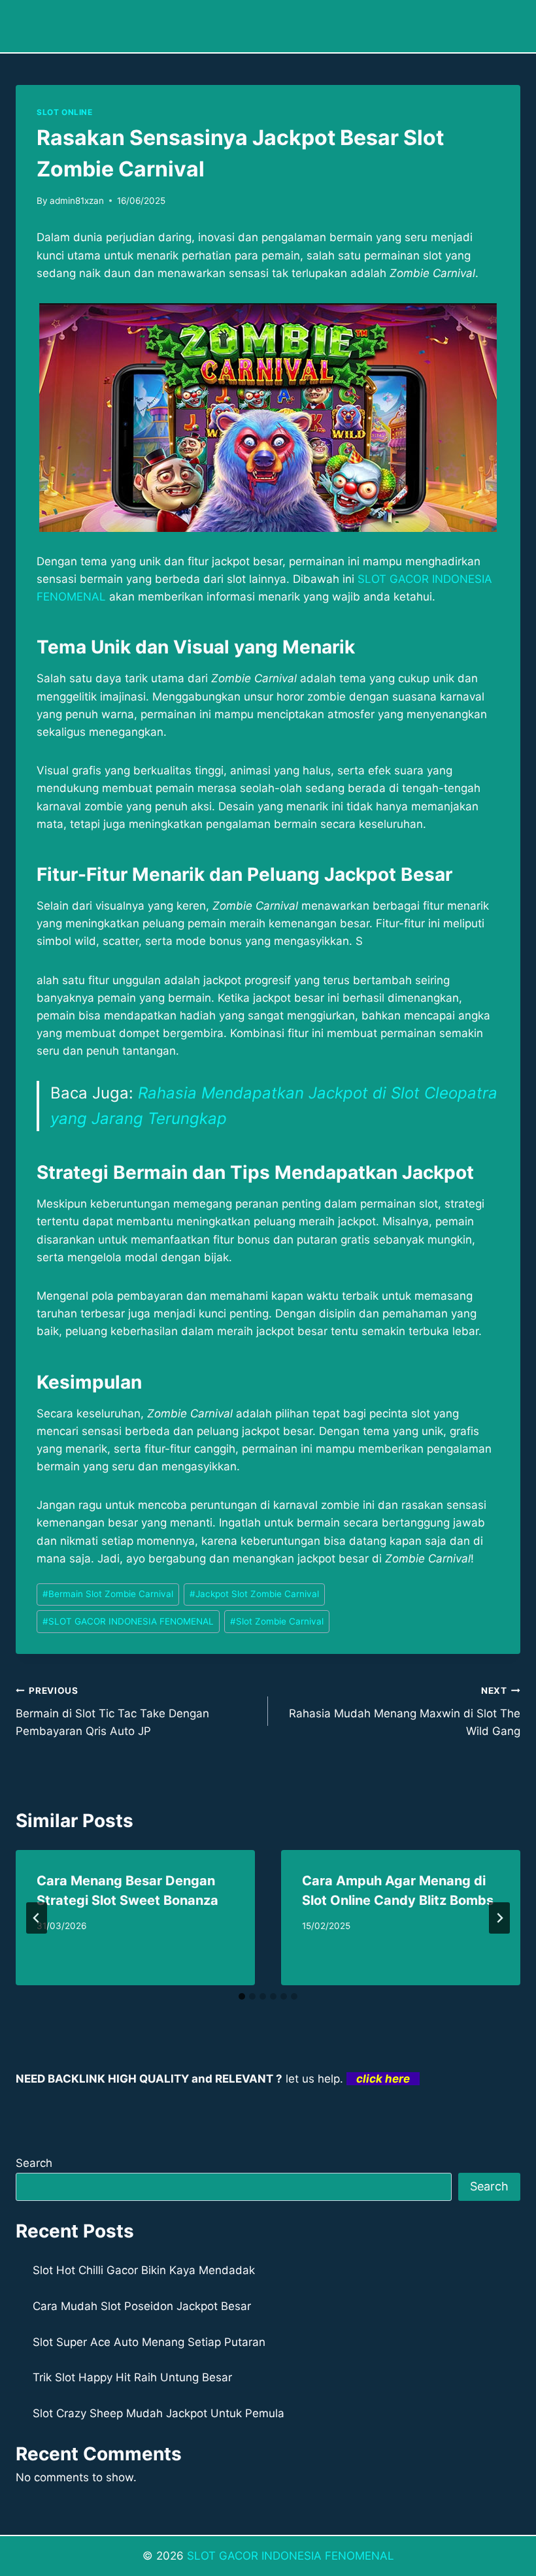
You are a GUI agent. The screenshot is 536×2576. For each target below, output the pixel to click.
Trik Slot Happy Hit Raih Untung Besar (132, 2377)
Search (34, 2163)
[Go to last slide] (37, 1918)
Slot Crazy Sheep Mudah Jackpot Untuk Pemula (159, 2413)
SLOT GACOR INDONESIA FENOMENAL (128, 1621)
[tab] (242, 1996)
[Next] (499, 1918)
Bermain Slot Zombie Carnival (108, 1594)
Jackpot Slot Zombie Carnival (254, 1594)
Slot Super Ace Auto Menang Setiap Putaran (149, 2342)
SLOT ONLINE (65, 112)
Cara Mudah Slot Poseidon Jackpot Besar (142, 2306)
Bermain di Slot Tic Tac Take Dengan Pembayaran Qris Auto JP (112, 1711)
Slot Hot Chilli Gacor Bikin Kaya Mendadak (144, 2270)
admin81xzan (77, 201)
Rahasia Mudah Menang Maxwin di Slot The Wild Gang (405, 1711)
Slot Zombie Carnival (277, 1621)
